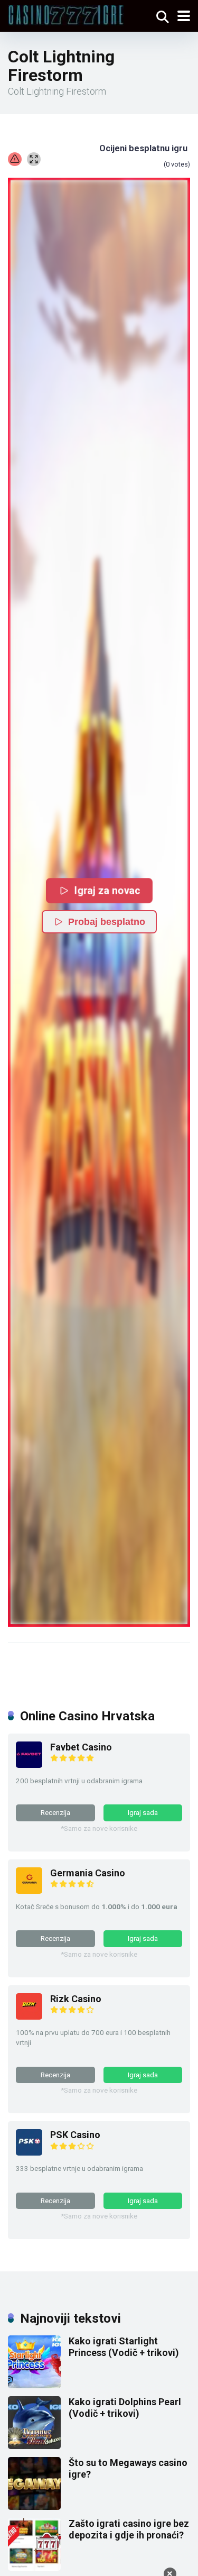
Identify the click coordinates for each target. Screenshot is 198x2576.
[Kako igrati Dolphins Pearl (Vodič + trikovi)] (34, 2446)
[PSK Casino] (29, 2152)
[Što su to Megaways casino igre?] (34, 2506)
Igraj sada (143, 1812)
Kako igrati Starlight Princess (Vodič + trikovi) (124, 2347)
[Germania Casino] (29, 1890)
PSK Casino (75, 2135)
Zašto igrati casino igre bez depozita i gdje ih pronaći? (129, 2529)
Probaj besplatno (107, 922)
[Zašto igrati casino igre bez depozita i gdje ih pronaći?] (34, 2567)
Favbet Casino (81, 1747)
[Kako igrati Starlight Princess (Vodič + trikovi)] (34, 2385)
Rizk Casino (76, 1999)
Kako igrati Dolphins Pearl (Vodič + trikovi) (125, 2408)
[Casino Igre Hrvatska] (66, 14)
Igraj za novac (106, 890)
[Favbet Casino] (29, 1764)
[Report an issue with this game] (15, 159)
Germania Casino (88, 1873)
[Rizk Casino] (29, 2016)
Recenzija (55, 1812)
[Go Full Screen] (34, 159)
